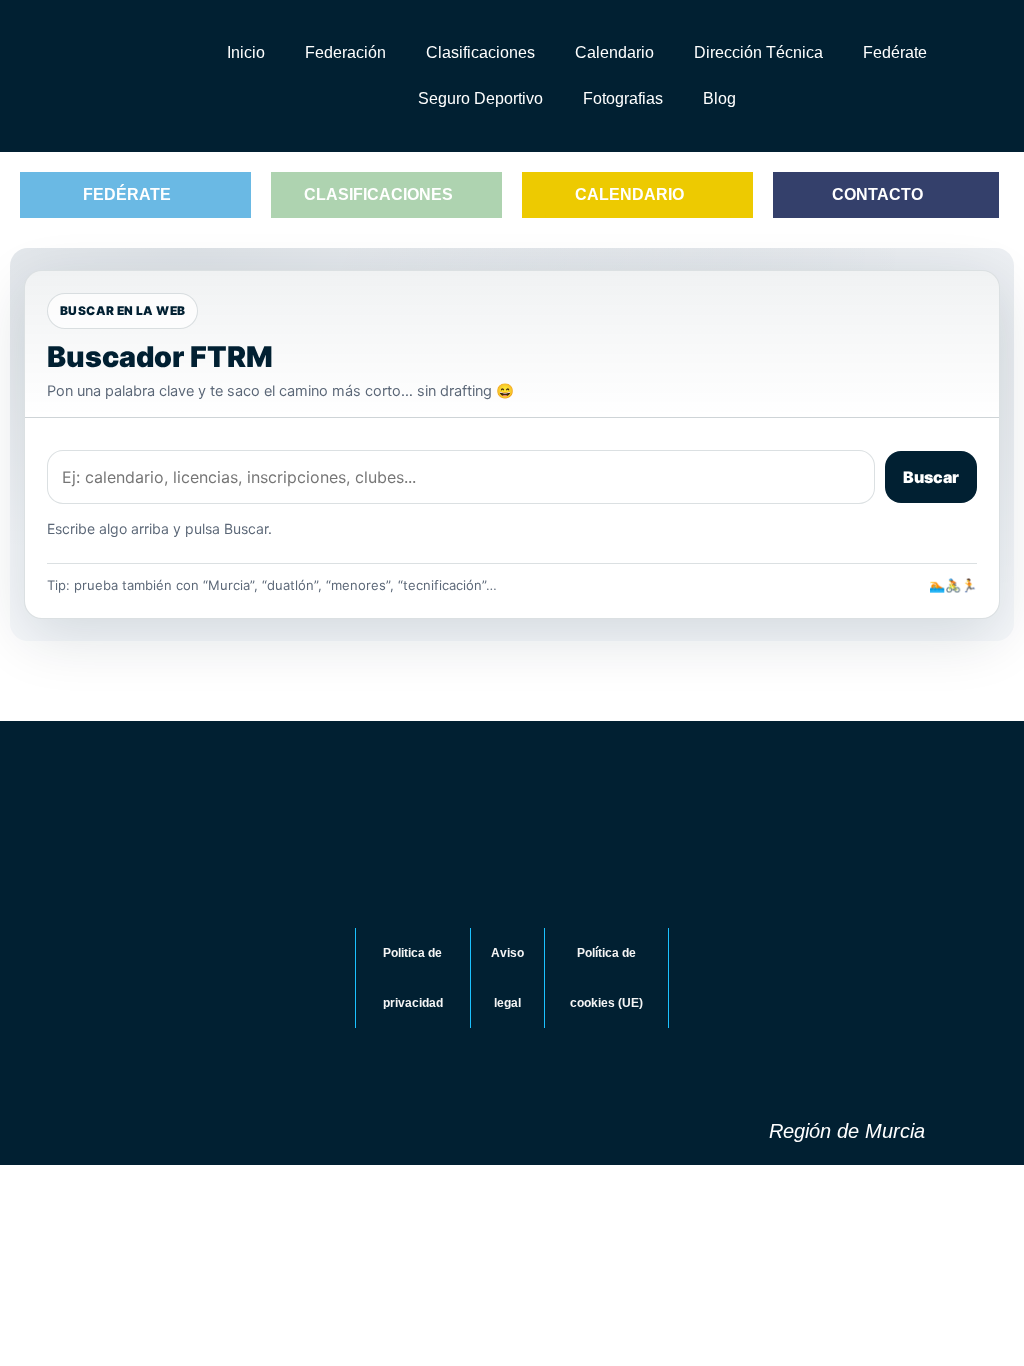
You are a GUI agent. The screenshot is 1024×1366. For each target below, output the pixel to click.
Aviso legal (507, 978)
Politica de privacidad (413, 978)
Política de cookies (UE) (606, 978)
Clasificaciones (480, 52)
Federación (345, 52)
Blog (719, 98)
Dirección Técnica (758, 52)
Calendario (614, 52)
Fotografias (623, 98)
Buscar (931, 477)
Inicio (246, 52)
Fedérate (895, 52)
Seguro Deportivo (480, 98)
